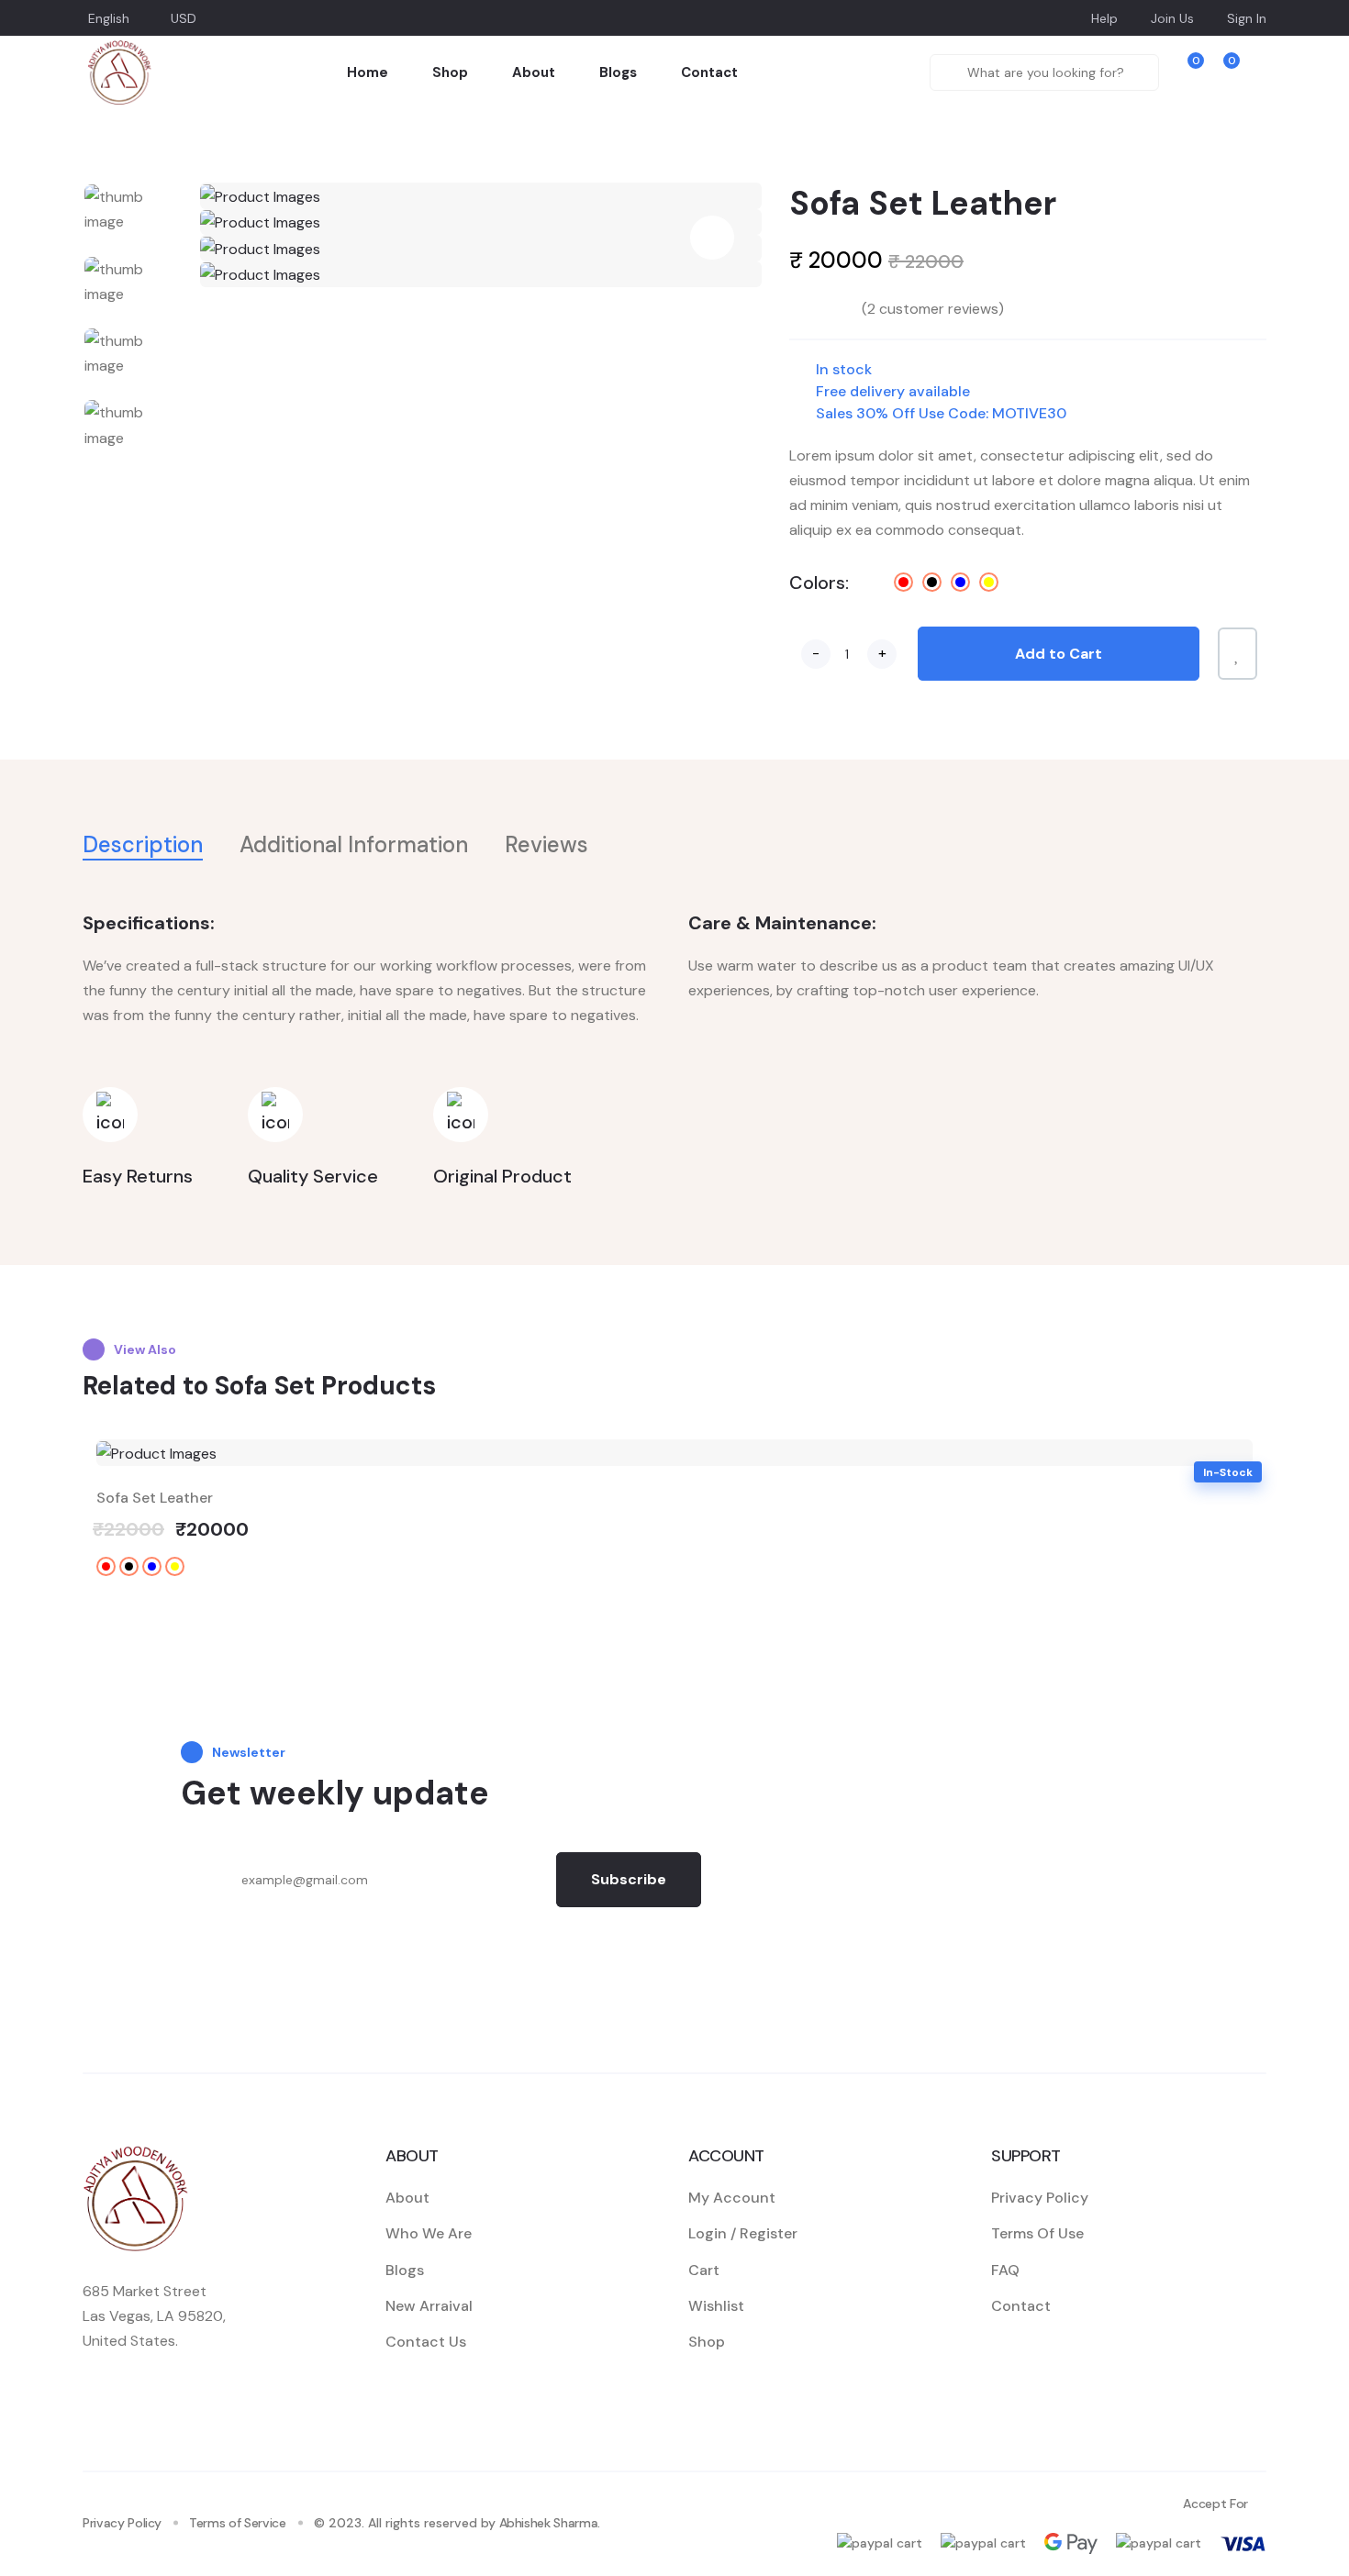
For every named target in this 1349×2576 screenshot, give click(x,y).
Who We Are (429, 2233)
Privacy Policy (1040, 2198)
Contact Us (426, 2342)
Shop (450, 72)
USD (184, 18)
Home (368, 72)
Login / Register (743, 2233)
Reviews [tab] (546, 844)
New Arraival (429, 2306)
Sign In (1247, 18)
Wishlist (716, 2306)
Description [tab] (143, 844)
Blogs (618, 72)
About (534, 72)
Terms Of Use (1037, 2233)
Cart (704, 2270)
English (109, 18)
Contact (709, 72)
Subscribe (629, 1879)
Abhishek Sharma (549, 2523)
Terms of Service (237, 2523)
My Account (732, 2198)
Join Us (1172, 18)
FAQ (1005, 2270)
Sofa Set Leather (155, 1498)
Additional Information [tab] (354, 844)
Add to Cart (1059, 654)
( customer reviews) (933, 309)
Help (1104, 18)
